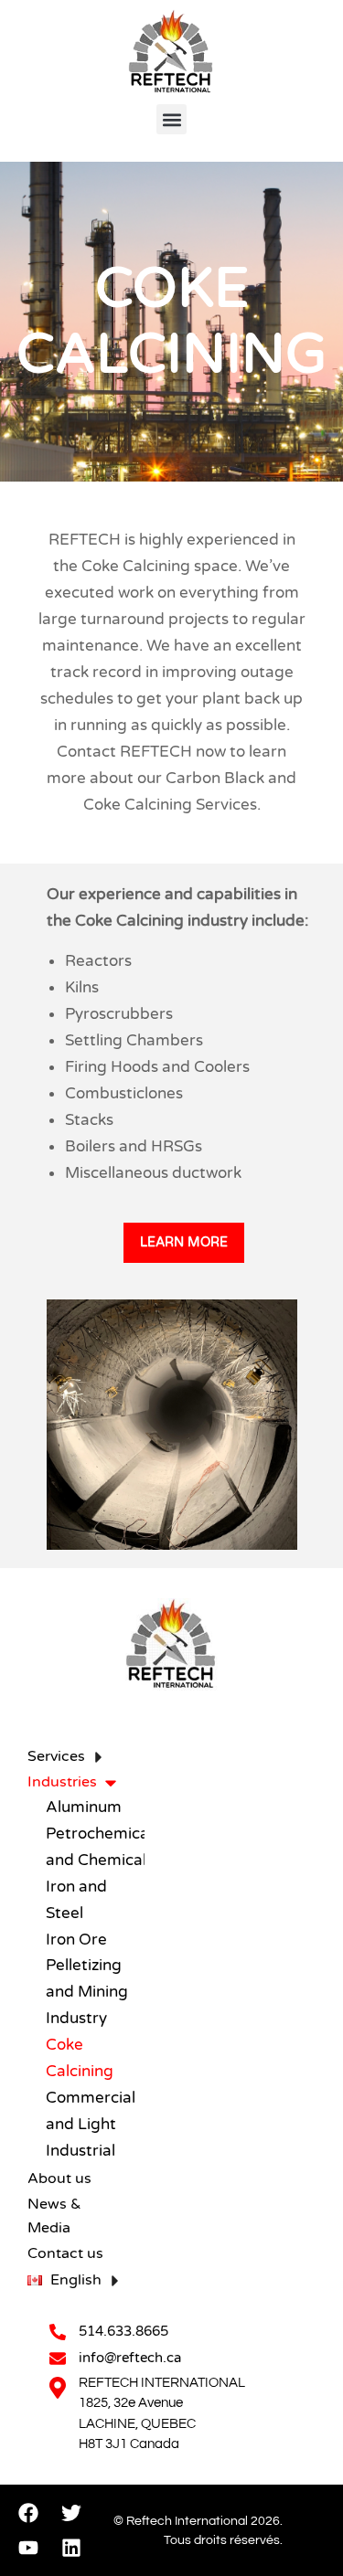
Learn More (184, 1242)
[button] (171, 119)
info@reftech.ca (130, 2358)
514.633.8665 (123, 2331)
